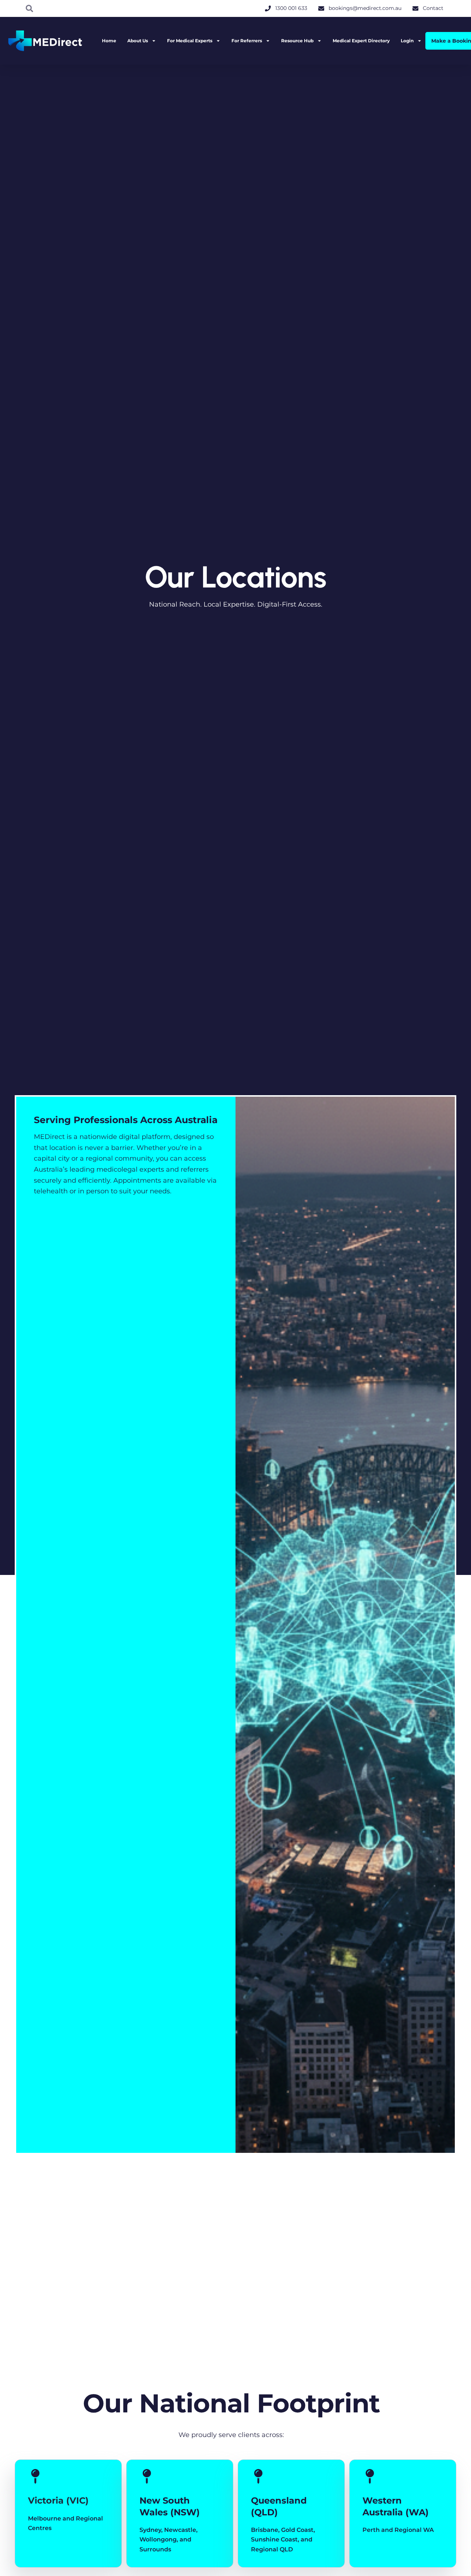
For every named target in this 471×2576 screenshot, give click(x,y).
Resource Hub (297, 41)
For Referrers (247, 41)
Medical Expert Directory (361, 41)
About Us (138, 41)
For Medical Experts (190, 41)
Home (109, 41)
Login (407, 41)
